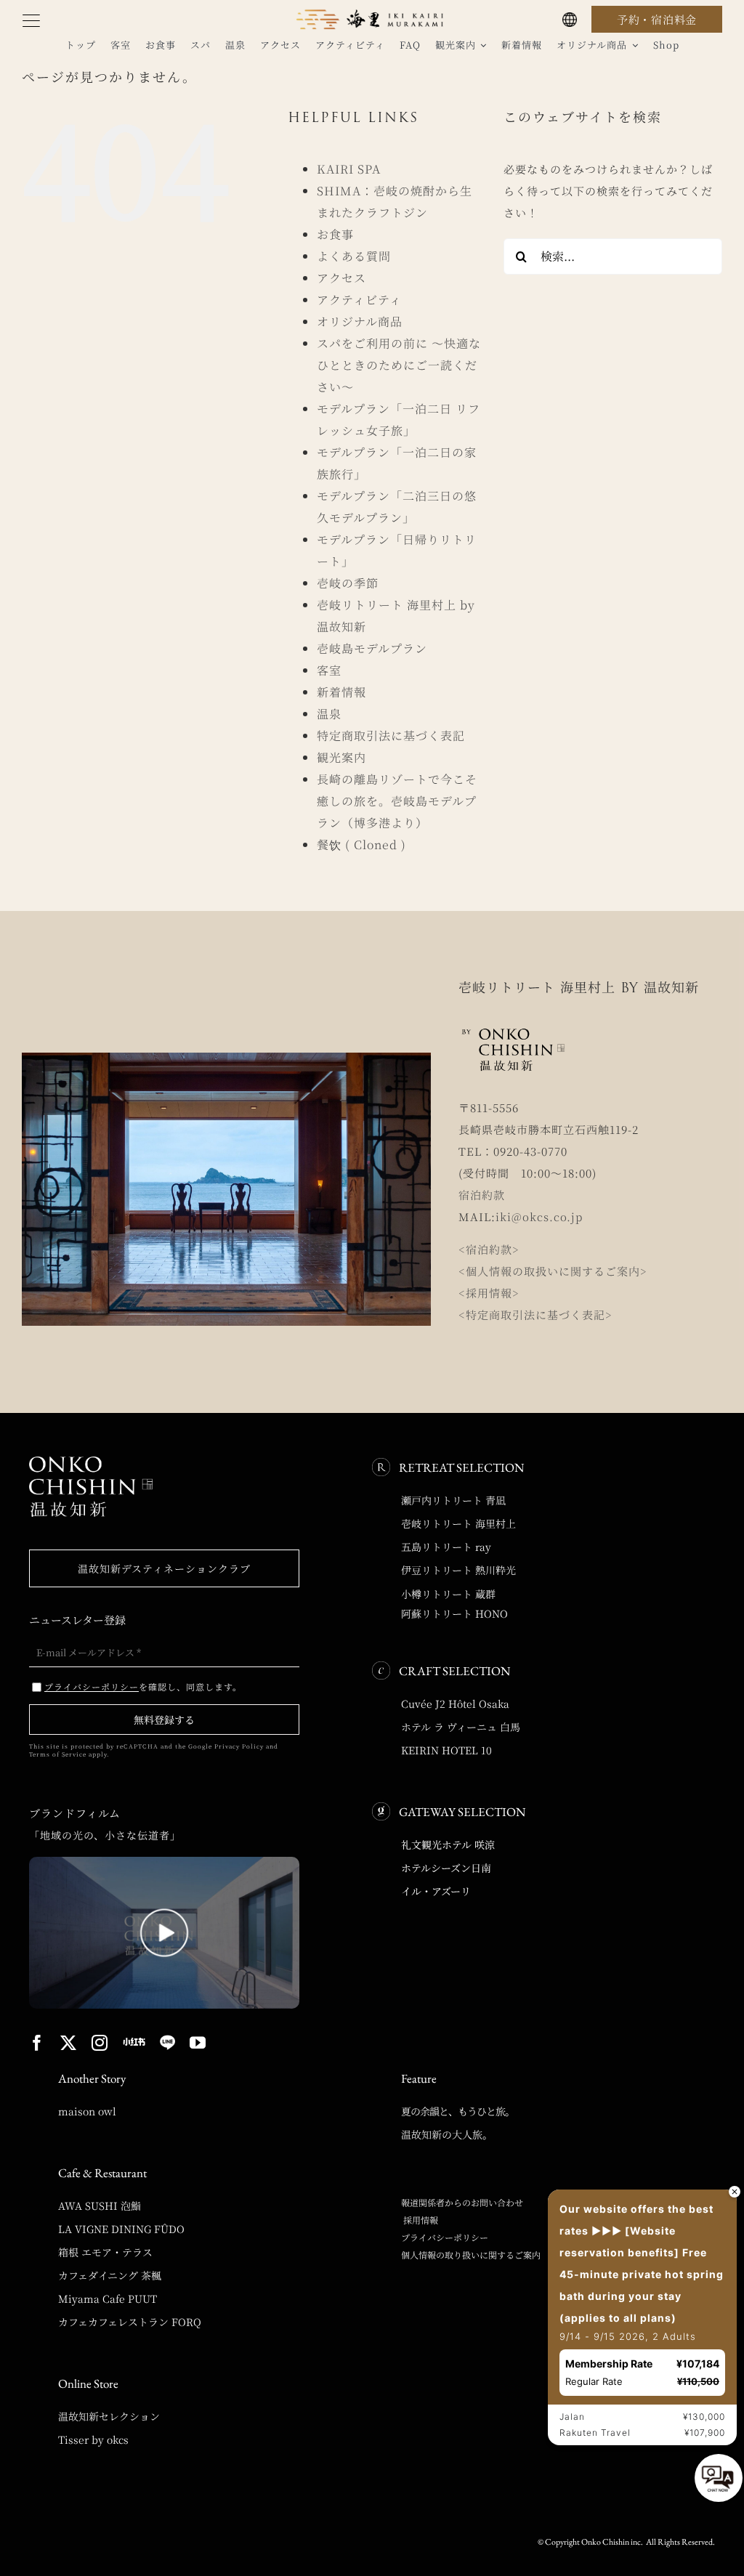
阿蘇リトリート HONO (454, 1613)
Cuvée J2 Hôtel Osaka (455, 1704)
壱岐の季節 (348, 583)
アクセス (341, 278)
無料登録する (164, 1720)
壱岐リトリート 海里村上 (458, 1523)
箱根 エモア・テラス (105, 2252)
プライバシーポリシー (445, 2237)
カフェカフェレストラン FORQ (130, 2322)
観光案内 (341, 757)
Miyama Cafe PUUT (108, 2298)
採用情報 (420, 2220)
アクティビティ (359, 300)
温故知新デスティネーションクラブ (164, 1568)
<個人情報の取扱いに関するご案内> (553, 1271)
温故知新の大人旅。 (447, 2134)
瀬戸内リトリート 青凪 (453, 1500)
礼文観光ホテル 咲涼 (448, 1844)
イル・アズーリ (436, 1891)
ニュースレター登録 (77, 1620)
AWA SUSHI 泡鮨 (100, 2206)
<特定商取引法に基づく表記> (535, 1315)
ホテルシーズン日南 (446, 1868)
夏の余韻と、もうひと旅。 (458, 2111)
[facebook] (37, 2043)
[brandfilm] (164, 1862)
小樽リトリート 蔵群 (448, 1594)
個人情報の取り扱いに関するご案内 (471, 2255)
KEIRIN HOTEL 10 (446, 1750)
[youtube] (198, 2043)
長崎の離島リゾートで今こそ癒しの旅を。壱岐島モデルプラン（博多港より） (397, 801)
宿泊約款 (482, 1195)
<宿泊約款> (489, 1249)
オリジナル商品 (360, 321)
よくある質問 (354, 256)
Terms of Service (58, 1754)
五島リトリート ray (446, 1547)
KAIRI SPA (349, 169)
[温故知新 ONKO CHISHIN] (91, 1462)
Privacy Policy (239, 1746)
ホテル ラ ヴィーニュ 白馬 (461, 1727)
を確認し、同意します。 (143, 1686)
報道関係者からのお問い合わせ (462, 2202)
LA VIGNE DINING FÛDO (121, 2229)
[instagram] (100, 2043)
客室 (329, 670)
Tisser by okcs (93, 2439)
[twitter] (69, 2043)
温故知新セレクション (109, 2416)
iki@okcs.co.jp (539, 1216)
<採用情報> (489, 1293)
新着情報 (341, 692)
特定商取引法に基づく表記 (391, 736)
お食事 (335, 234)
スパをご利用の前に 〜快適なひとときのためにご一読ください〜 (399, 365)
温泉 (329, 714)
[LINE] (167, 2043)
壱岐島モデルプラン (372, 648)
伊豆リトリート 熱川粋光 (458, 1570)
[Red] (134, 2042)
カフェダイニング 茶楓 (110, 2275)
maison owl (87, 2111)
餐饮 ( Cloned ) (361, 845)
